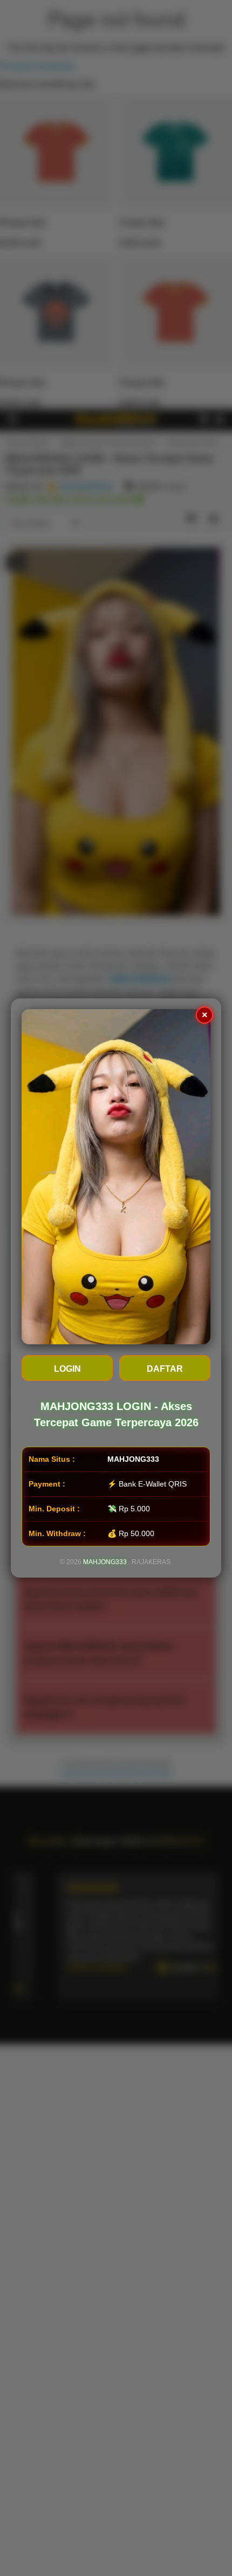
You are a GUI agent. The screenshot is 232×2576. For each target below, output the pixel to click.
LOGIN (67, 1369)
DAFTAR (165, 1369)
